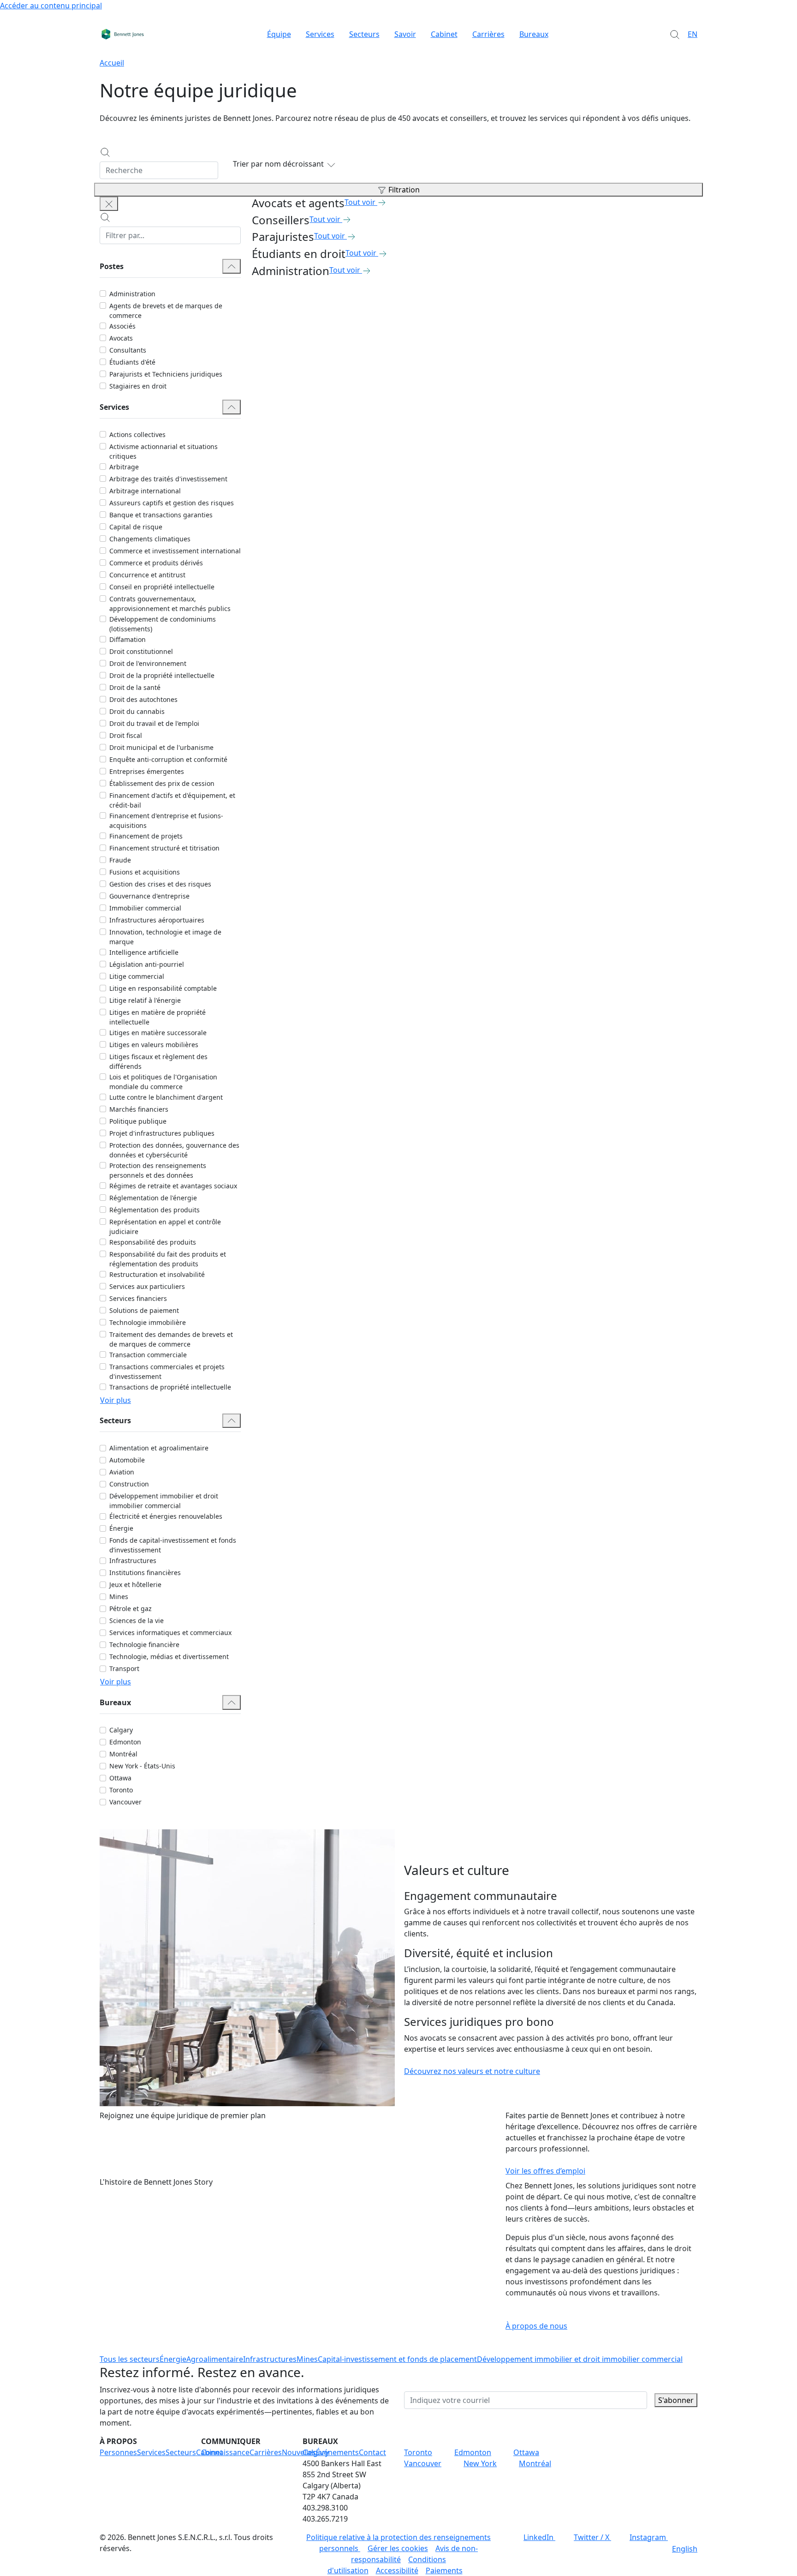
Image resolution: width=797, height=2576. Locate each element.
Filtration (404, 190)
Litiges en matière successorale (158, 1033)
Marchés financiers (139, 1109)
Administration (132, 294)
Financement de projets (146, 836)
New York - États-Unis (142, 1766)
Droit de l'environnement (148, 663)
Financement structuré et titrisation (164, 848)
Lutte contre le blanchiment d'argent (166, 1097)
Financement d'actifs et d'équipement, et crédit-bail (172, 800)
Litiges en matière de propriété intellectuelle (158, 1017)
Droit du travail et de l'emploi (154, 723)
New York (480, 2463)
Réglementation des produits (155, 1210)
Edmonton (125, 1742)
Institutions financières (145, 1573)
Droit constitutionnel (141, 651)
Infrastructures (133, 1561)
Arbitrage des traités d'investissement (168, 479)
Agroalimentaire (215, 2359)
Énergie (121, 1528)
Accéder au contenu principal (51, 6)
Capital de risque (136, 527)
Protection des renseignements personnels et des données (158, 1170)
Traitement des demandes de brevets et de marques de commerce (171, 1339)
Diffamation (128, 639)
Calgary (121, 1730)
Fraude (120, 860)
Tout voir (360, 202)
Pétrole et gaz (131, 1609)
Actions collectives (137, 434)
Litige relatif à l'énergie (145, 1000)
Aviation (122, 1472)
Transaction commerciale (148, 1355)
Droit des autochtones (143, 699)
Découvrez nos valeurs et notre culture (472, 2071)
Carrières (488, 34)
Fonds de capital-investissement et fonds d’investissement (173, 1545)
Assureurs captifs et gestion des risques (172, 503)
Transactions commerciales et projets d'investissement (167, 1372)
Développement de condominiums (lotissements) (163, 624)
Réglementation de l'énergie (153, 1198)
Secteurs (364, 34)
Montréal (123, 1754)
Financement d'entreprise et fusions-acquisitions (166, 821)
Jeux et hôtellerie (135, 1585)
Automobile (127, 1460)
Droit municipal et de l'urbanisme (161, 747)
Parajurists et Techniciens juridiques (166, 374)
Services (320, 34)
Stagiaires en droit (138, 386)
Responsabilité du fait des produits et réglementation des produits (168, 1259)
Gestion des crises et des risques (160, 884)
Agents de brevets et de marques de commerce (166, 311)
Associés (122, 326)
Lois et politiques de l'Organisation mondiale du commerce (163, 1082)
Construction (129, 1484)
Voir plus (116, 1400)
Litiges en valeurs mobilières (154, 1045)
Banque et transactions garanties (161, 515)
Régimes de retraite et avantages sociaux (173, 1186)
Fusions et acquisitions (145, 872)
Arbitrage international (145, 491)
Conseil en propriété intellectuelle (162, 587)
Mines (119, 1597)
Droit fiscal (126, 735)
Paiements (444, 2570)
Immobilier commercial (145, 908)
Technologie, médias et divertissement (169, 1656)
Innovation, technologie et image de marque (165, 937)
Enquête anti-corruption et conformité (168, 759)
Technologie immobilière (148, 1322)
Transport (124, 1668)
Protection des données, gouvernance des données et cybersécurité (174, 1150)
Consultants (128, 350)
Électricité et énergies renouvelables (166, 1516)
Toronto (121, 1790)
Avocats (121, 338)
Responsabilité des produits (153, 1242)
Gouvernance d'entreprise (149, 896)
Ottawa (120, 1778)
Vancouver (125, 1802)
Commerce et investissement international (175, 551)
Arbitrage (124, 467)
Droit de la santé (135, 687)
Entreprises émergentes (147, 771)
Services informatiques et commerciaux (170, 1632)
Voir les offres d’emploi (545, 2171)
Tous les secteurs (130, 2359)
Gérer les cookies (398, 2548)
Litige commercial (137, 976)
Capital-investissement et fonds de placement (397, 2359)
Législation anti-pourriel (147, 964)
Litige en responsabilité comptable (163, 988)
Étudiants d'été (132, 362)
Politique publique (138, 1121)
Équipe (279, 34)
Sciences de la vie (137, 1620)
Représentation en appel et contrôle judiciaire (165, 1227)
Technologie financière (144, 1644)
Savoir (405, 34)
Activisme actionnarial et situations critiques (164, 451)
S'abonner (676, 2400)
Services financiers (138, 1298)
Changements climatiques (150, 539)
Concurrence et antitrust (147, 575)
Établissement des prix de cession (162, 783)
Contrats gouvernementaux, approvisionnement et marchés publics (170, 604)
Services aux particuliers (147, 1286)
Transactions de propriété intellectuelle (170, 1387)
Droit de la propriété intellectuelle (162, 675)
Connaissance (225, 2452)
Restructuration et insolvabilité (157, 1274)
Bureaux (534, 34)
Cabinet (444, 34)
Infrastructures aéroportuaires (157, 920)
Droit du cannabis (137, 711)
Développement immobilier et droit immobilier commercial (164, 1501)
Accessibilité (397, 2570)
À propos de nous (536, 2326)
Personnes (118, 2452)
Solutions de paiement (144, 1310)
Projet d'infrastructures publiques (162, 1133)
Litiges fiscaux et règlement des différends (158, 1061)
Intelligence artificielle (144, 952)
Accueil (112, 63)
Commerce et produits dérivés (156, 563)
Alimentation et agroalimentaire (159, 1448)
